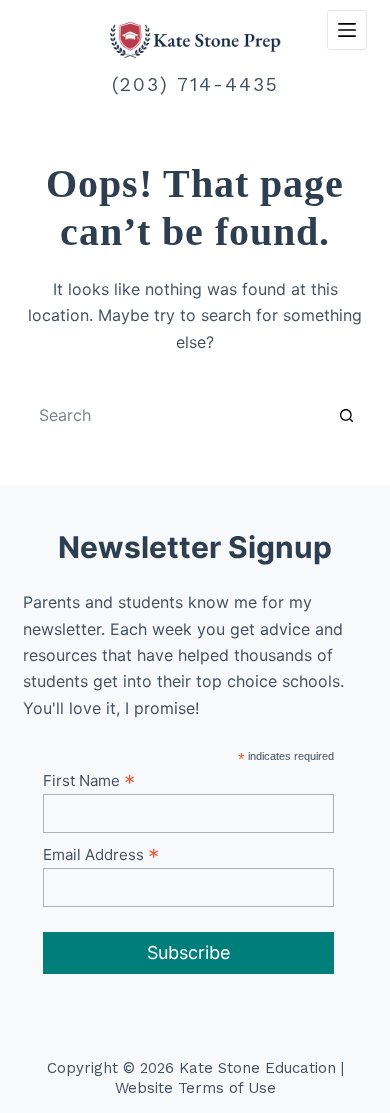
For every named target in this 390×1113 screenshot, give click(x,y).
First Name (89, 780)
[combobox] (175, 415)
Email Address (101, 854)
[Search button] (347, 415)
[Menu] (347, 30)
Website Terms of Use (195, 1088)
